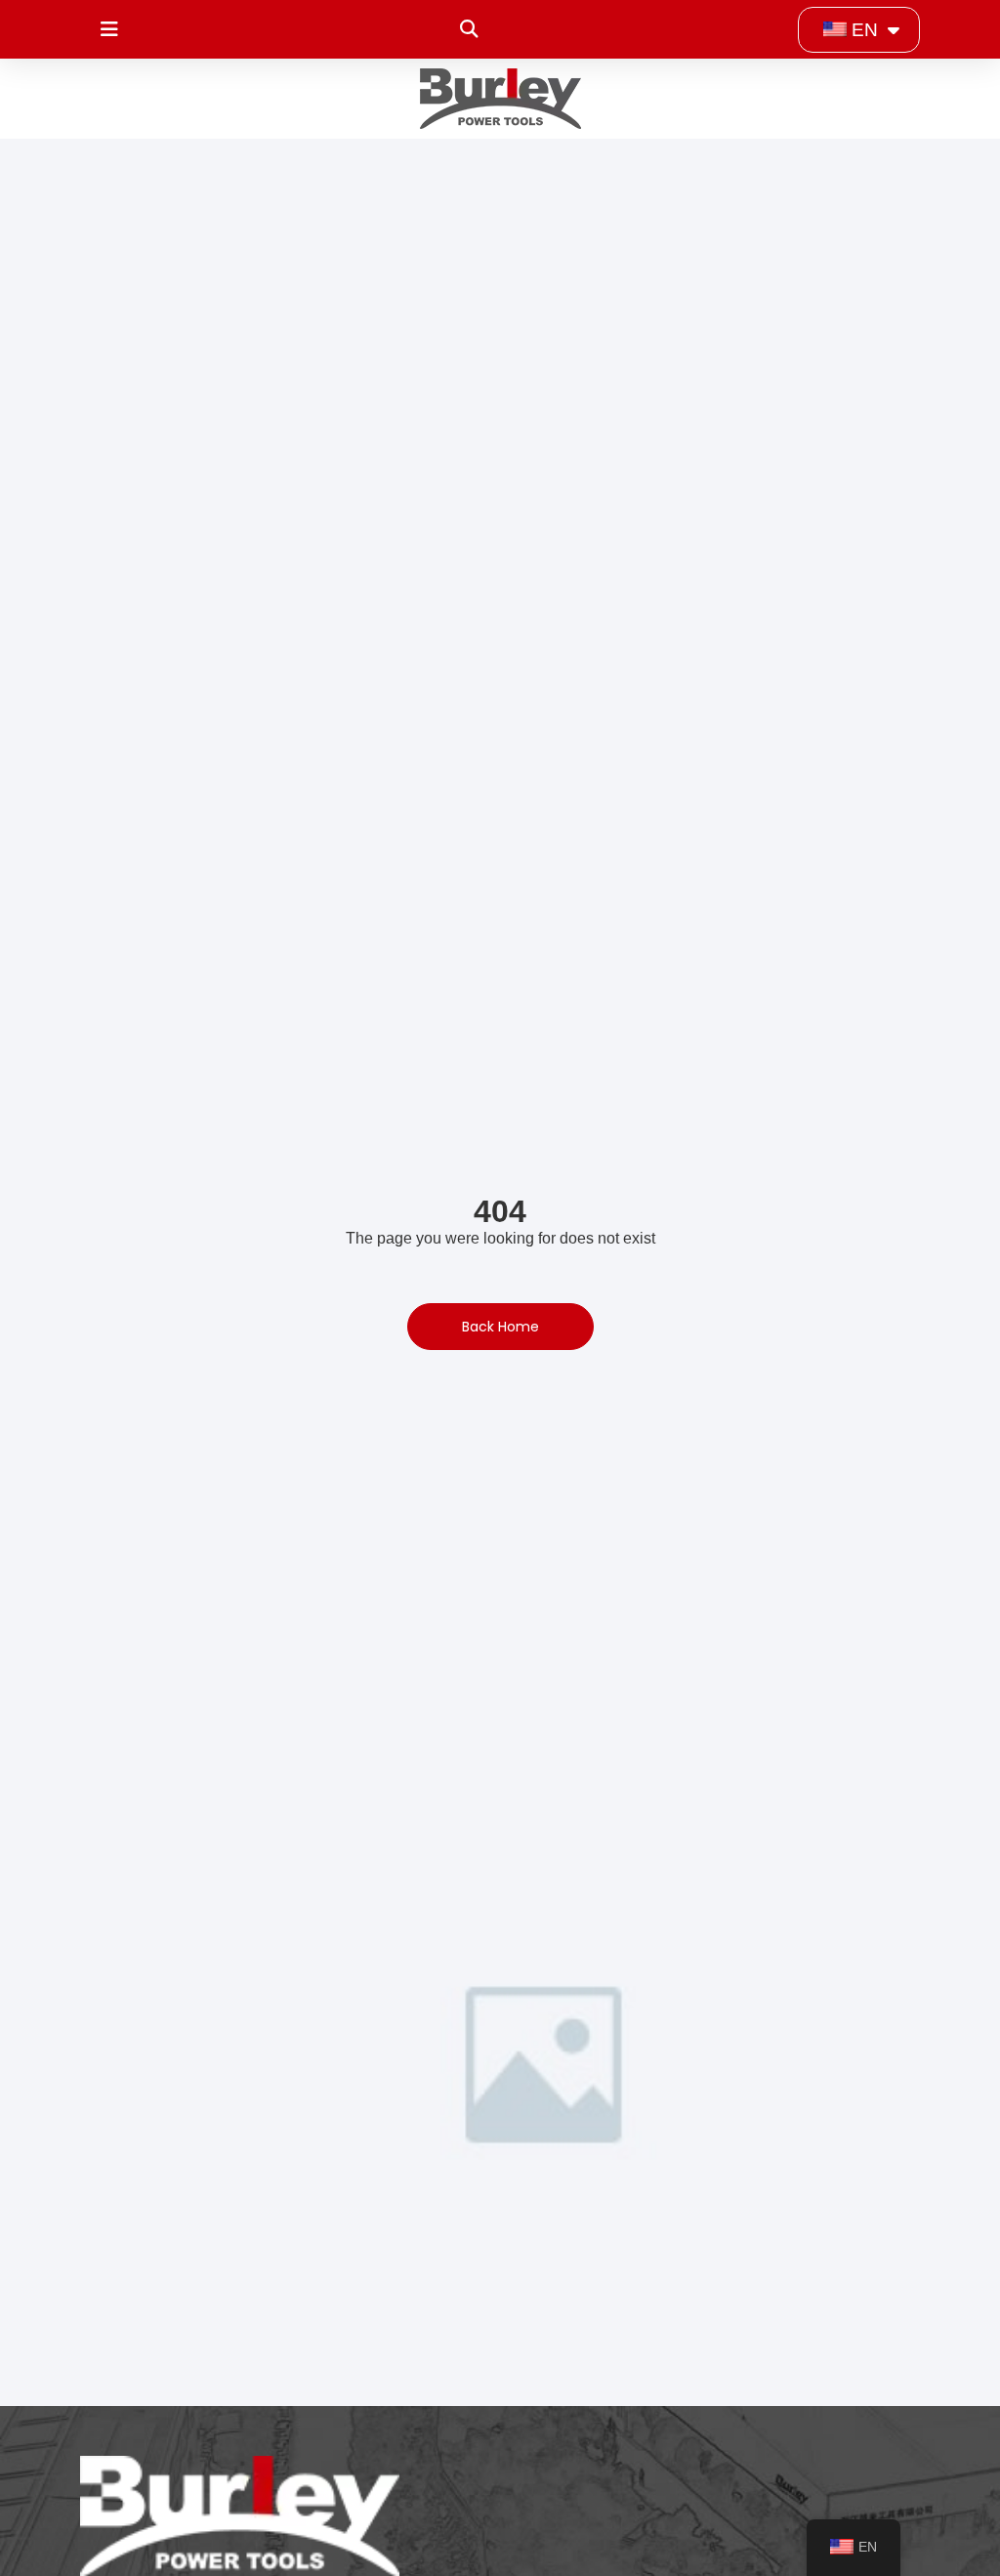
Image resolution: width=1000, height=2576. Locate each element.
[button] (468, 30)
